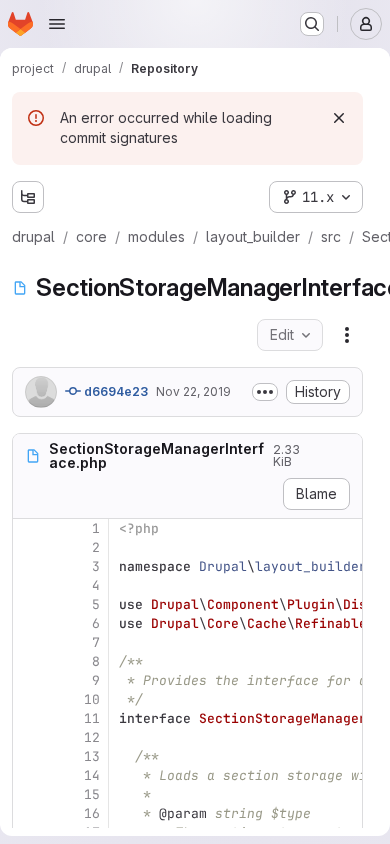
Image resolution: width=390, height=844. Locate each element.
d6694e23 (114, 391)
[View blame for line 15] (30, 794)
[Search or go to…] (312, 24)
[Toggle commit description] (265, 392)
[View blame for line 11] (30, 718)
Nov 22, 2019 (193, 391)
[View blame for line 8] (30, 661)
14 (92, 775)
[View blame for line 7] (30, 642)
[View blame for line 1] (30, 528)
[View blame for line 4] (30, 585)
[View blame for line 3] (30, 566)
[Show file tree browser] (28, 197)
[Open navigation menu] (57, 24)
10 (92, 699)
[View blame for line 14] (30, 775)
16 (92, 813)
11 (92, 718)
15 (92, 794)
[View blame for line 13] (30, 756)
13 (92, 756)
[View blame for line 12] (30, 737)
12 (92, 737)
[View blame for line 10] (30, 699)
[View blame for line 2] (30, 547)
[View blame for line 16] (30, 813)
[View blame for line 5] (30, 604)
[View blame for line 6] (30, 623)
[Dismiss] (339, 118)
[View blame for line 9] (30, 680)
